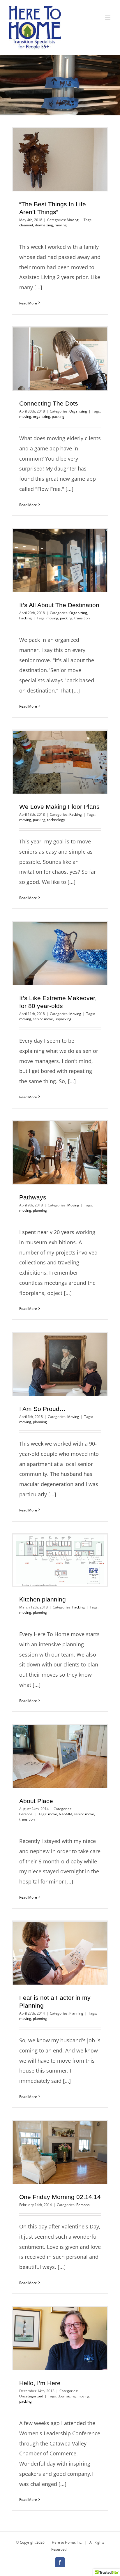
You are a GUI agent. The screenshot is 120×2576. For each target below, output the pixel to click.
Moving (73, 220)
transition (82, 618)
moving (61, 225)
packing (58, 416)
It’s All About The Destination (59, 605)
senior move (43, 1019)
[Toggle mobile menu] (108, 18)
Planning (76, 2013)
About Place (36, 1801)
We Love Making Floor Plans (59, 807)
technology (56, 820)
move (53, 1814)
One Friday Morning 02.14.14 (60, 2197)
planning (40, 1210)
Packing (25, 618)
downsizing (44, 225)
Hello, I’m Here (40, 2383)
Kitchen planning (43, 1599)
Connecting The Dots (49, 403)
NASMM (66, 1814)
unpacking (63, 1019)
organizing (42, 416)
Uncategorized (31, 2396)
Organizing (78, 411)
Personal (26, 1814)
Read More (28, 303)
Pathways (33, 1197)
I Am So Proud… (42, 1409)
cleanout (26, 225)
